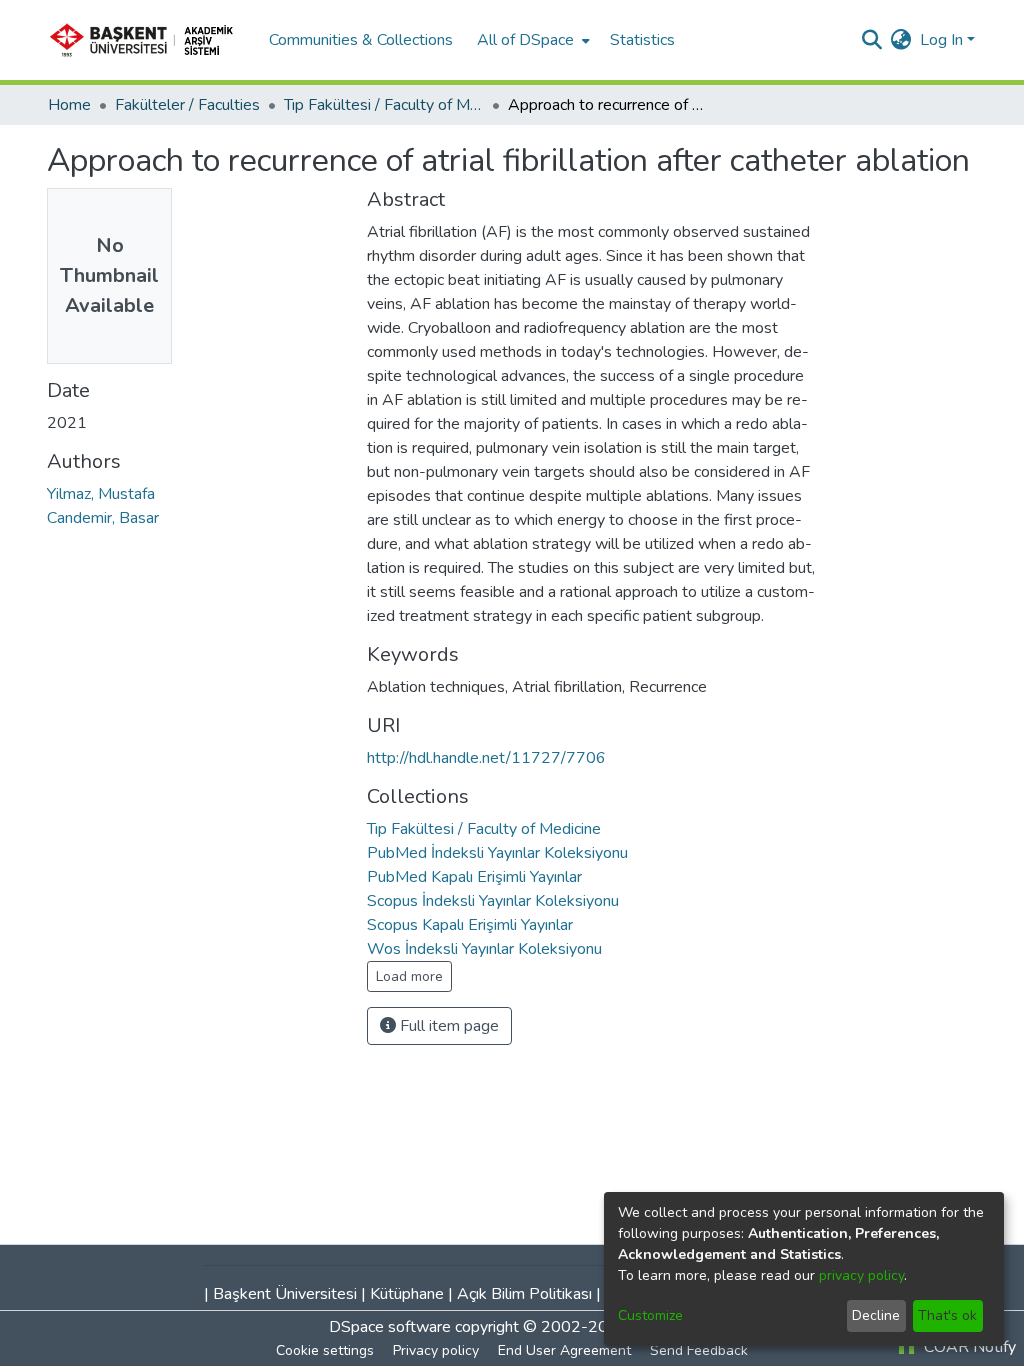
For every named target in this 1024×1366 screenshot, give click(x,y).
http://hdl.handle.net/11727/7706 (486, 758)
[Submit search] (872, 40)
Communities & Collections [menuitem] (361, 40)
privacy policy (861, 1275)
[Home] (148, 40)
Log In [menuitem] (941, 40)
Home (69, 105)
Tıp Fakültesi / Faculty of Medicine (384, 105)
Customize (650, 1315)
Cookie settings (325, 1350)
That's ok (947, 1315)
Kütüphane (407, 1294)
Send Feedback (699, 1350)
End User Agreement (564, 1350)
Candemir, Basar (103, 518)
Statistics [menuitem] (642, 40)
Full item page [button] (447, 1026)
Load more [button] (409, 976)
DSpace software (390, 1327)
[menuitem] (531, 40)
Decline (876, 1315)
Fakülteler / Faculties (187, 105)
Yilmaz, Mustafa (101, 494)
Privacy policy (436, 1350)
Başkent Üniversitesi (285, 1294)
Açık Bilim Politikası (524, 1294)
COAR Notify (968, 1347)
